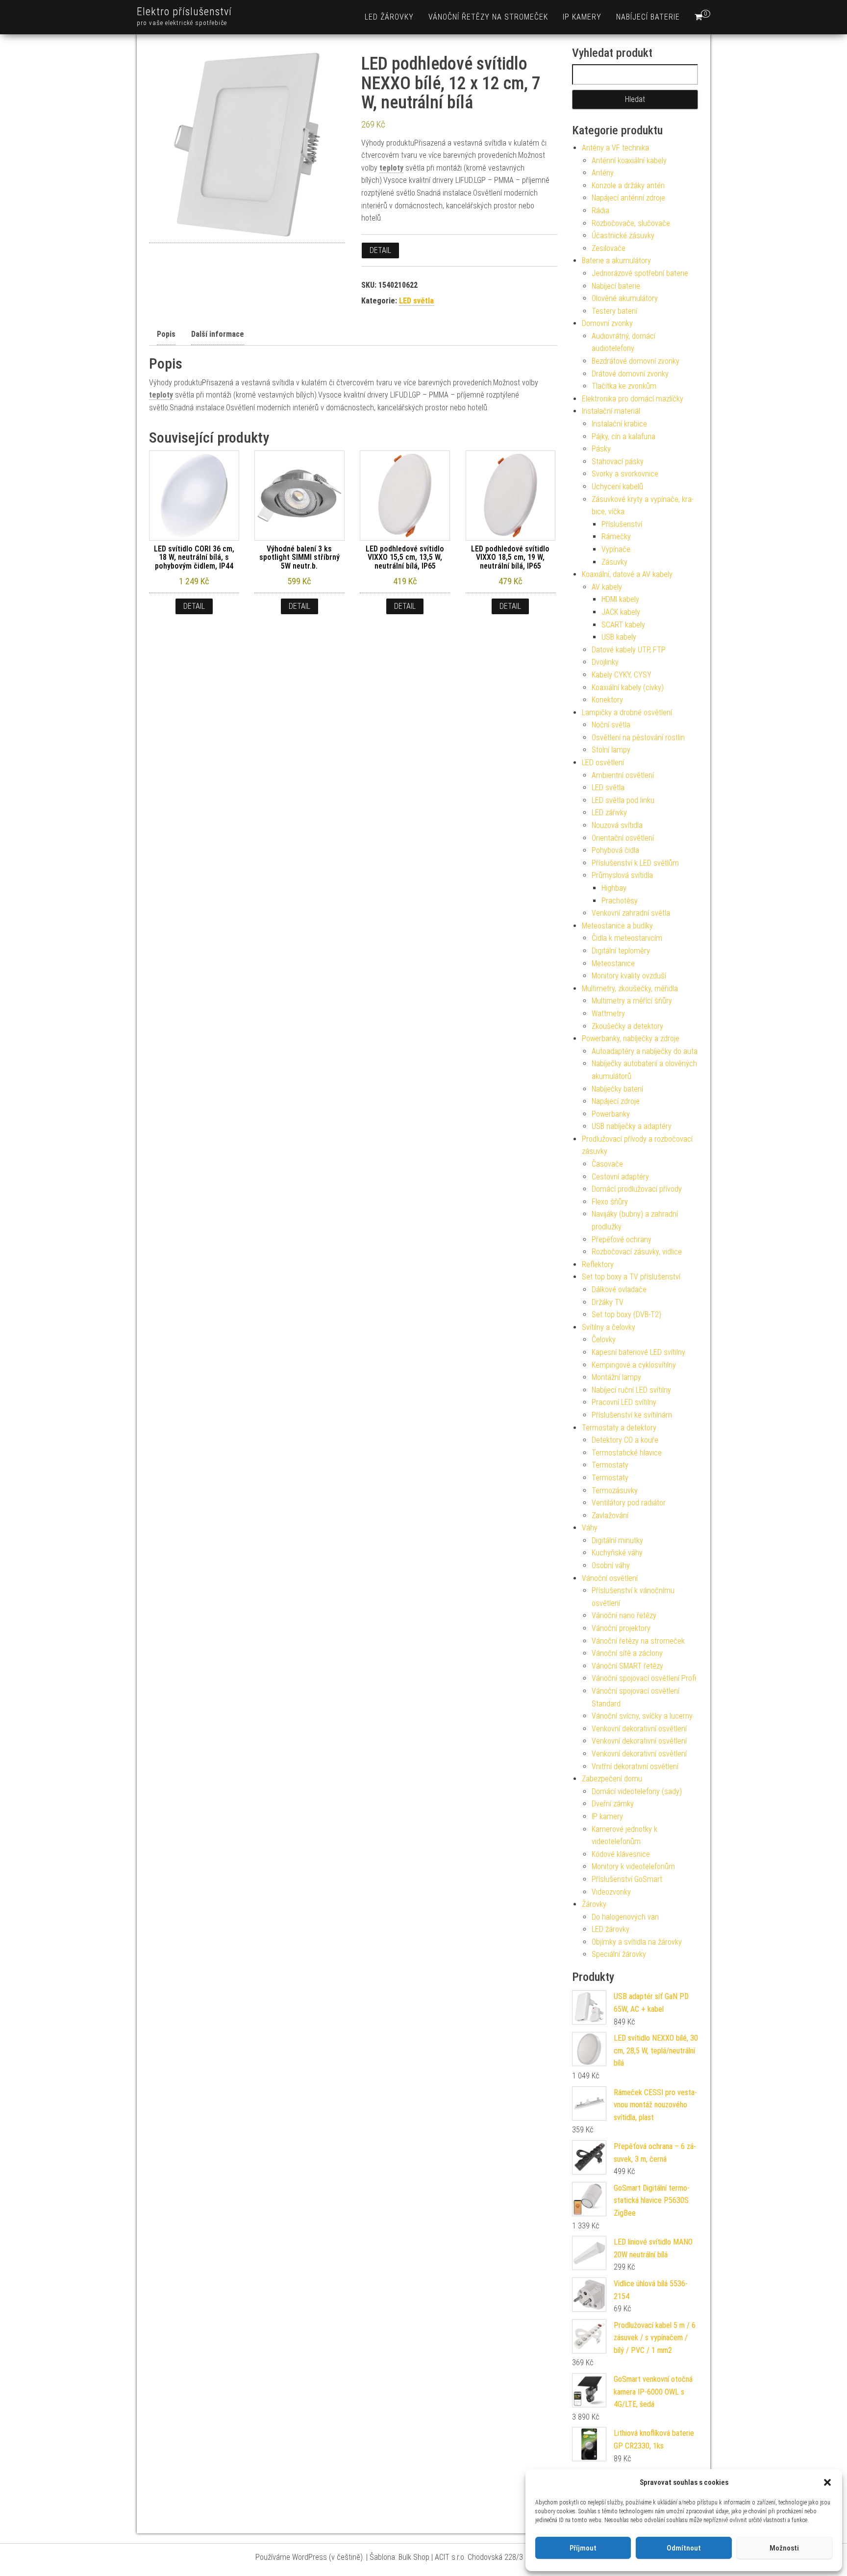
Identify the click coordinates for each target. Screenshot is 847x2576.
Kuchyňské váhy (617, 1553)
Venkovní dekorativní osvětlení (639, 1729)
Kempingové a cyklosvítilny (634, 1365)
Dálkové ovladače (619, 1289)
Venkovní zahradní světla (631, 913)
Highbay (614, 888)
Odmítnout (684, 2548)
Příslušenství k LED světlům (635, 863)
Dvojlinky (605, 662)
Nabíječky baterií (617, 1089)
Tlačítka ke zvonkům (624, 386)
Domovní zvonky (607, 323)
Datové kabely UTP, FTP (629, 650)
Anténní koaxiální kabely (629, 161)
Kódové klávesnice (621, 1854)
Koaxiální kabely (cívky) (628, 688)
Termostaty (610, 1465)
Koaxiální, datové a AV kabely (627, 574)
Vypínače (616, 549)
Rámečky (616, 537)
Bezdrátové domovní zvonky (635, 361)
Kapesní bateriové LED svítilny (638, 1352)
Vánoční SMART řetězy (627, 1666)
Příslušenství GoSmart (627, 1879)
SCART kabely (623, 625)
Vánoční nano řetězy (624, 1615)
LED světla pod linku (623, 800)
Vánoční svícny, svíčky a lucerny (642, 1716)
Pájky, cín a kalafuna (623, 437)
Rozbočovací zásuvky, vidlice (637, 1252)
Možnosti (784, 2548)
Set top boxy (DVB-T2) (626, 1314)
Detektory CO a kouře (625, 1440)
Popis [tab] (166, 334)
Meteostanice (613, 963)
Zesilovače (609, 248)
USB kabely (619, 637)
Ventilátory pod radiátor (629, 1503)
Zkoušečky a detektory (627, 1026)
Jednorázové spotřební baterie (640, 273)
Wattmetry (608, 1013)
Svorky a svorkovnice (625, 474)
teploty (391, 168)
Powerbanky (611, 1114)
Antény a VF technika (615, 148)
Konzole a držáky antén (628, 186)
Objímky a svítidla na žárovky (637, 1942)
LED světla (416, 301)
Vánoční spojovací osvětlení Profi (644, 1678)
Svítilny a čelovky (609, 1327)
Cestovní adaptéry (620, 1177)
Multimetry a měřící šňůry (632, 1001)
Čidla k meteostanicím (627, 938)
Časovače (607, 1164)
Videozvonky (611, 1892)
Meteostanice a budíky (617, 926)
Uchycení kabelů (617, 487)
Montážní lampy (616, 1377)
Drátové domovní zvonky (630, 374)
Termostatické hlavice (627, 1453)
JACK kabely (621, 612)
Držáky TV (608, 1302)
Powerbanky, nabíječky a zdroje (631, 1038)
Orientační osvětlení (623, 838)
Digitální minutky (617, 1540)
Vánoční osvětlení (610, 1578)
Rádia (600, 211)
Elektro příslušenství (184, 12)
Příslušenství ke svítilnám (632, 1415)
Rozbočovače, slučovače (631, 223)
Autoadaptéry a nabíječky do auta (645, 1051)
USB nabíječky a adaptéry (632, 1126)
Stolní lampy (611, 750)
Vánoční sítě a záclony (627, 1653)
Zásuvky (614, 562)
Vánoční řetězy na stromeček (488, 17)
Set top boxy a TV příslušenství (631, 1277)
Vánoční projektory (621, 1628)
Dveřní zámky (613, 1804)
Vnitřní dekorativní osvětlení (635, 1766)
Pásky (601, 449)
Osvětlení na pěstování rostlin (638, 738)
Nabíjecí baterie (648, 17)
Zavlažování (610, 1515)
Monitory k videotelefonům (633, 1866)
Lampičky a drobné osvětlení (627, 713)
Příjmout (583, 2548)
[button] (827, 2482)
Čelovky (604, 1339)
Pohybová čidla (615, 850)
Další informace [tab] (218, 334)
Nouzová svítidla (617, 825)
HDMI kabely (620, 599)
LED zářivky (609, 813)
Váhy (590, 1528)
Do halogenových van (625, 1917)
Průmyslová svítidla (622, 875)
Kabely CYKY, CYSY (622, 675)
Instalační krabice (619, 424)
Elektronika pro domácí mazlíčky (633, 399)
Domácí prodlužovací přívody (637, 1189)
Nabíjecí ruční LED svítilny (631, 1390)
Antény (603, 173)
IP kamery (582, 17)
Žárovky (594, 1904)
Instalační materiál (611, 411)
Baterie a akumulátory (616, 261)
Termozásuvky (615, 1490)
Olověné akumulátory (625, 298)
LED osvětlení (603, 763)
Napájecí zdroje (616, 1101)
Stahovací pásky (618, 462)
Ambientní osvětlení (623, 775)
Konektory (607, 700)
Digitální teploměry (621, 951)
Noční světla (611, 725)
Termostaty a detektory (619, 1428)
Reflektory (598, 1264)
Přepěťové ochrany (622, 1239)
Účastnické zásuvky (623, 236)
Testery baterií (614, 311)
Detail (380, 250)
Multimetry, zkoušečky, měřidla (630, 988)
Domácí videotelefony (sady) (637, 1791)
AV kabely (607, 587)
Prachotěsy (620, 901)
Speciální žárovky (619, 1954)
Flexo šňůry (610, 1202)
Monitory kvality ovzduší (629, 976)
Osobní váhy (611, 1565)
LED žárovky (389, 17)
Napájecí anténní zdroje (628, 198)
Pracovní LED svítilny (624, 1402)
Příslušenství (622, 524)
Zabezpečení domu (612, 1779)
